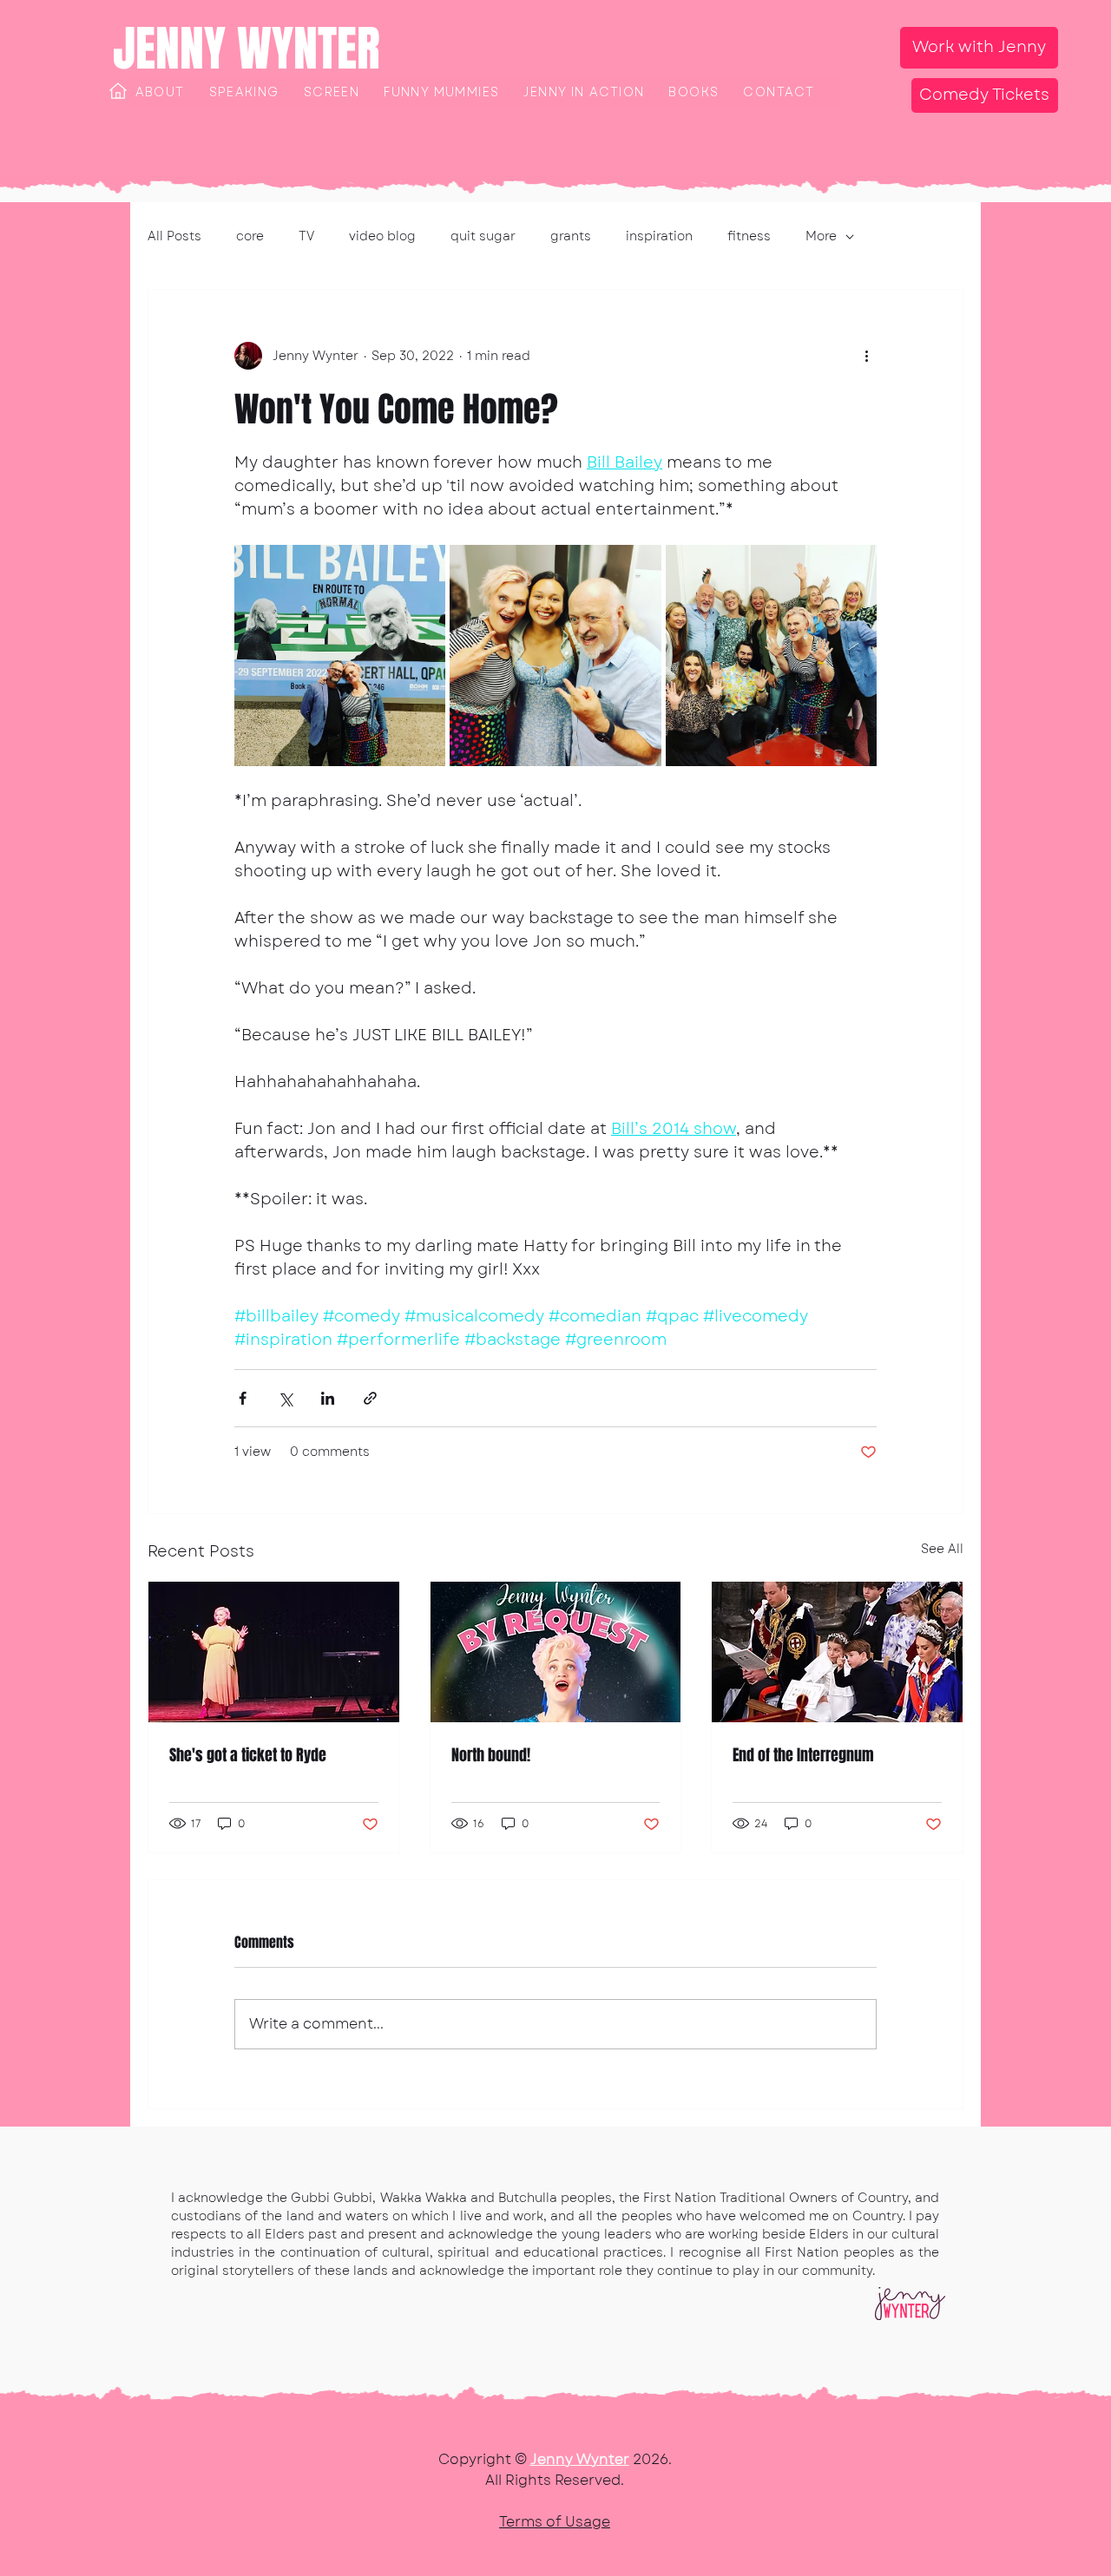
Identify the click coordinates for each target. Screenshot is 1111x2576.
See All (942, 1549)
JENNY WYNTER (247, 49)
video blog (382, 236)
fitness (749, 236)
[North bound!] (556, 1652)
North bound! (491, 1755)
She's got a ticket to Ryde (248, 1755)
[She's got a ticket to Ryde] (274, 1652)
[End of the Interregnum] (837, 1652)
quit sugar (483, 236)
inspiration (659, 236)
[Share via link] (370, 1398)
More (821, 236)
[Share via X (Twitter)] (285, 1398)
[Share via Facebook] (243, 1398)
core (250, 236)
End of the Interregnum (803, 1755)
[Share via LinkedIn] (328, 1398)
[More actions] (866, 356)
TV (306, 236)
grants (571, 236)
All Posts (174, 236)
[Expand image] (340, 655)
